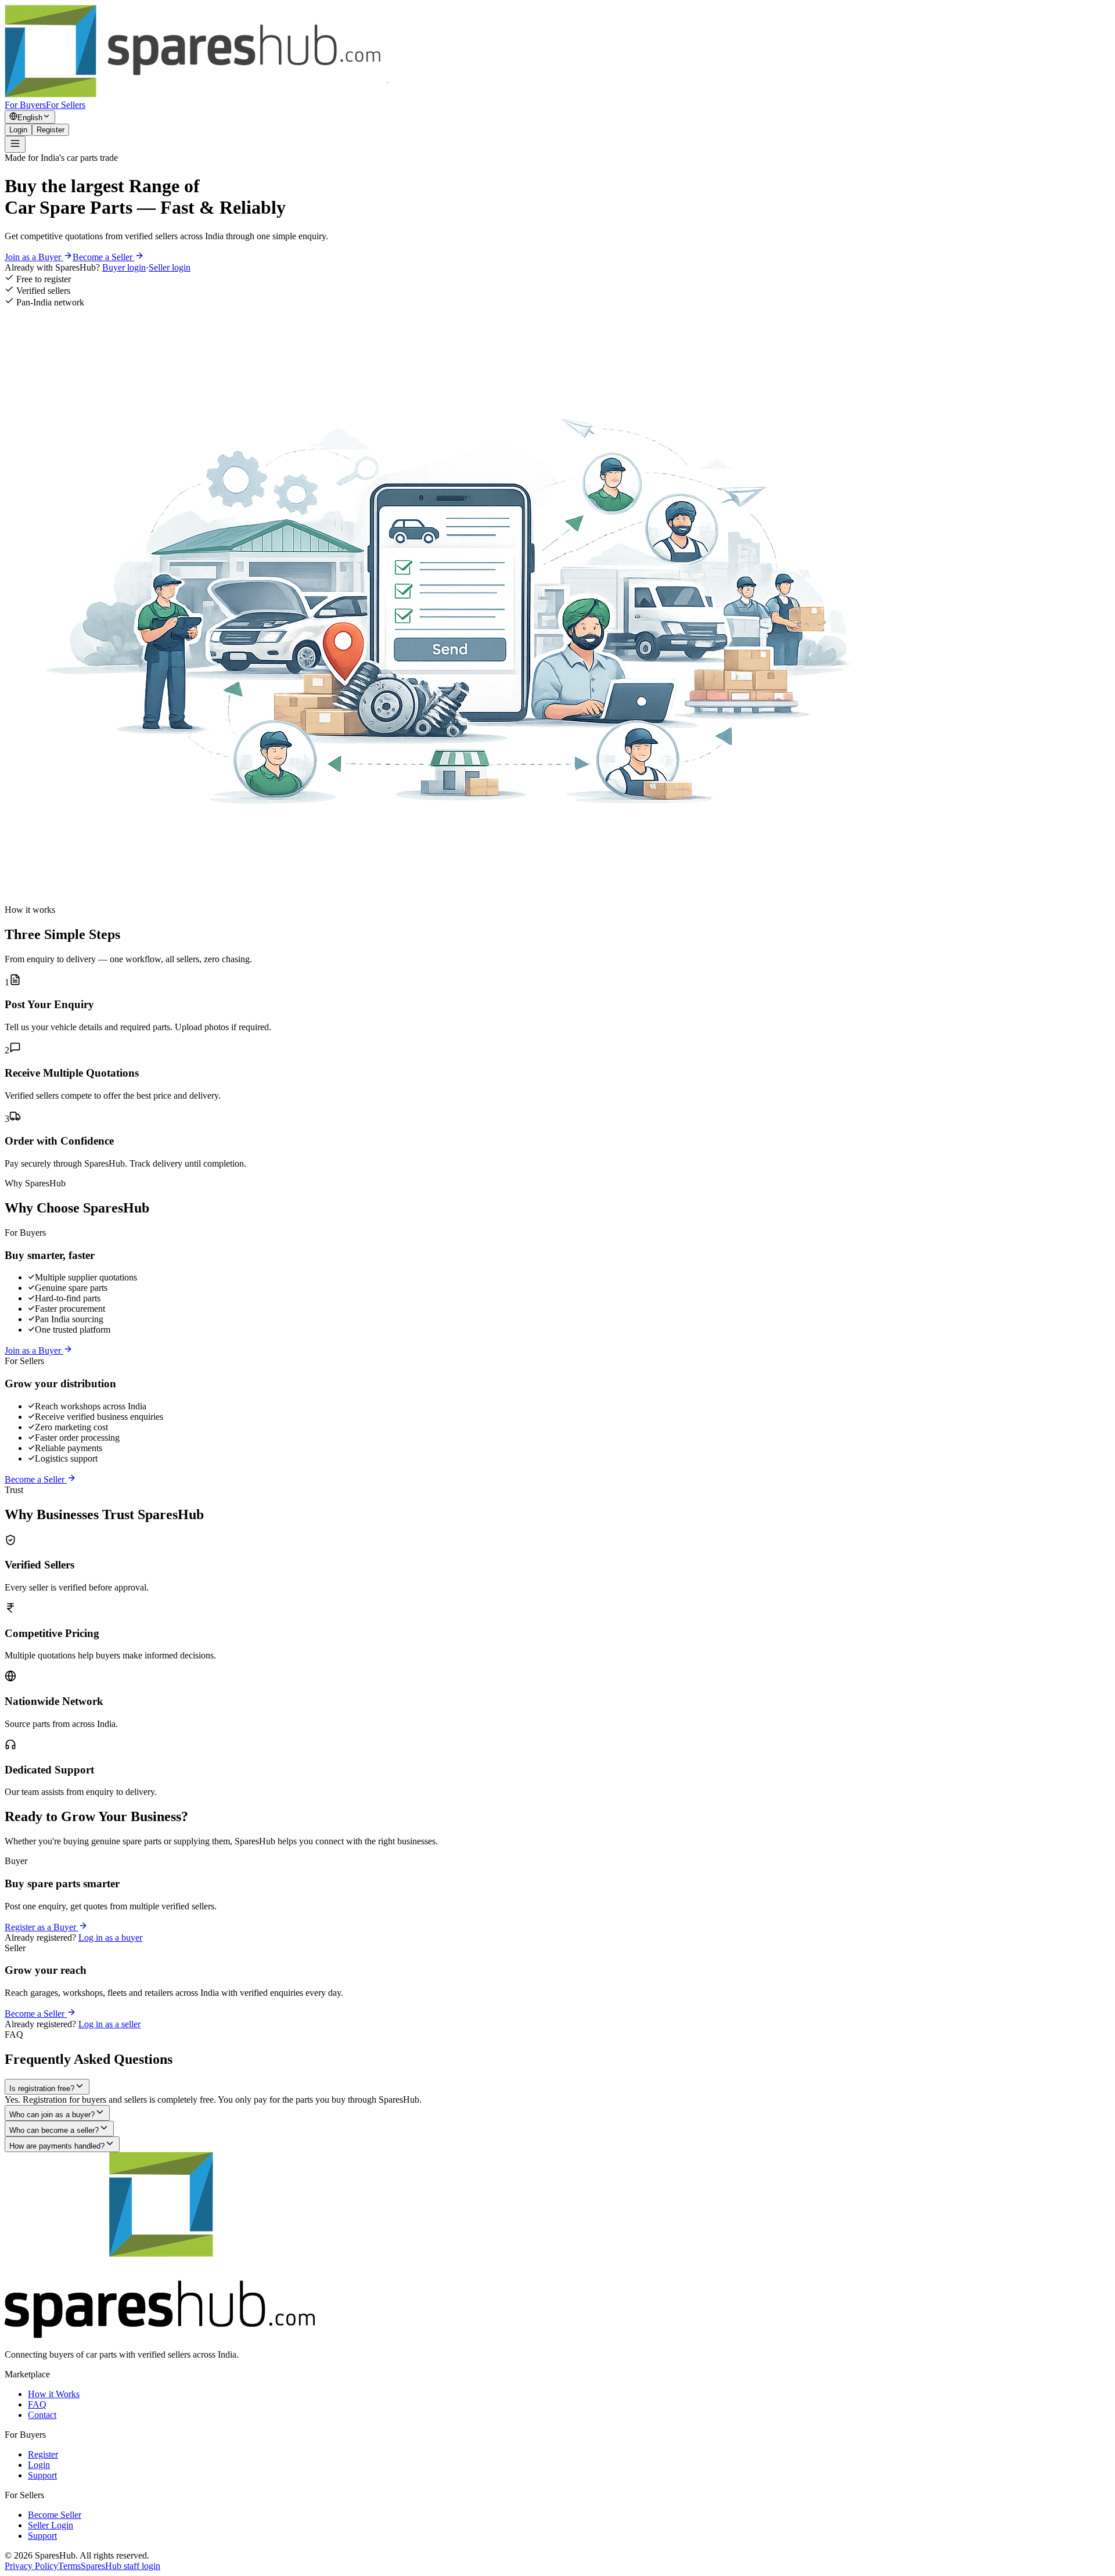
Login (18, 130)
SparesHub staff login (121, 2566)
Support (42, 2475)
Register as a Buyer (42, 1927)
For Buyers (25, 105)
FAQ (37, 2404)
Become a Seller (104, 257)
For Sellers (66, 105)
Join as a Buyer (34, 257)
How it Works (54, 2394)
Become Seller (55, 2515)
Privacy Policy (31, 2566)
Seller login (170, 267)
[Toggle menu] (15, 144)
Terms (69, 2566)
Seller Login (51, 2525)
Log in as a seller (109, 2024)
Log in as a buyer (110, 1938)
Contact (42, 2415)
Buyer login (124, 267)
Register (51, 130)
